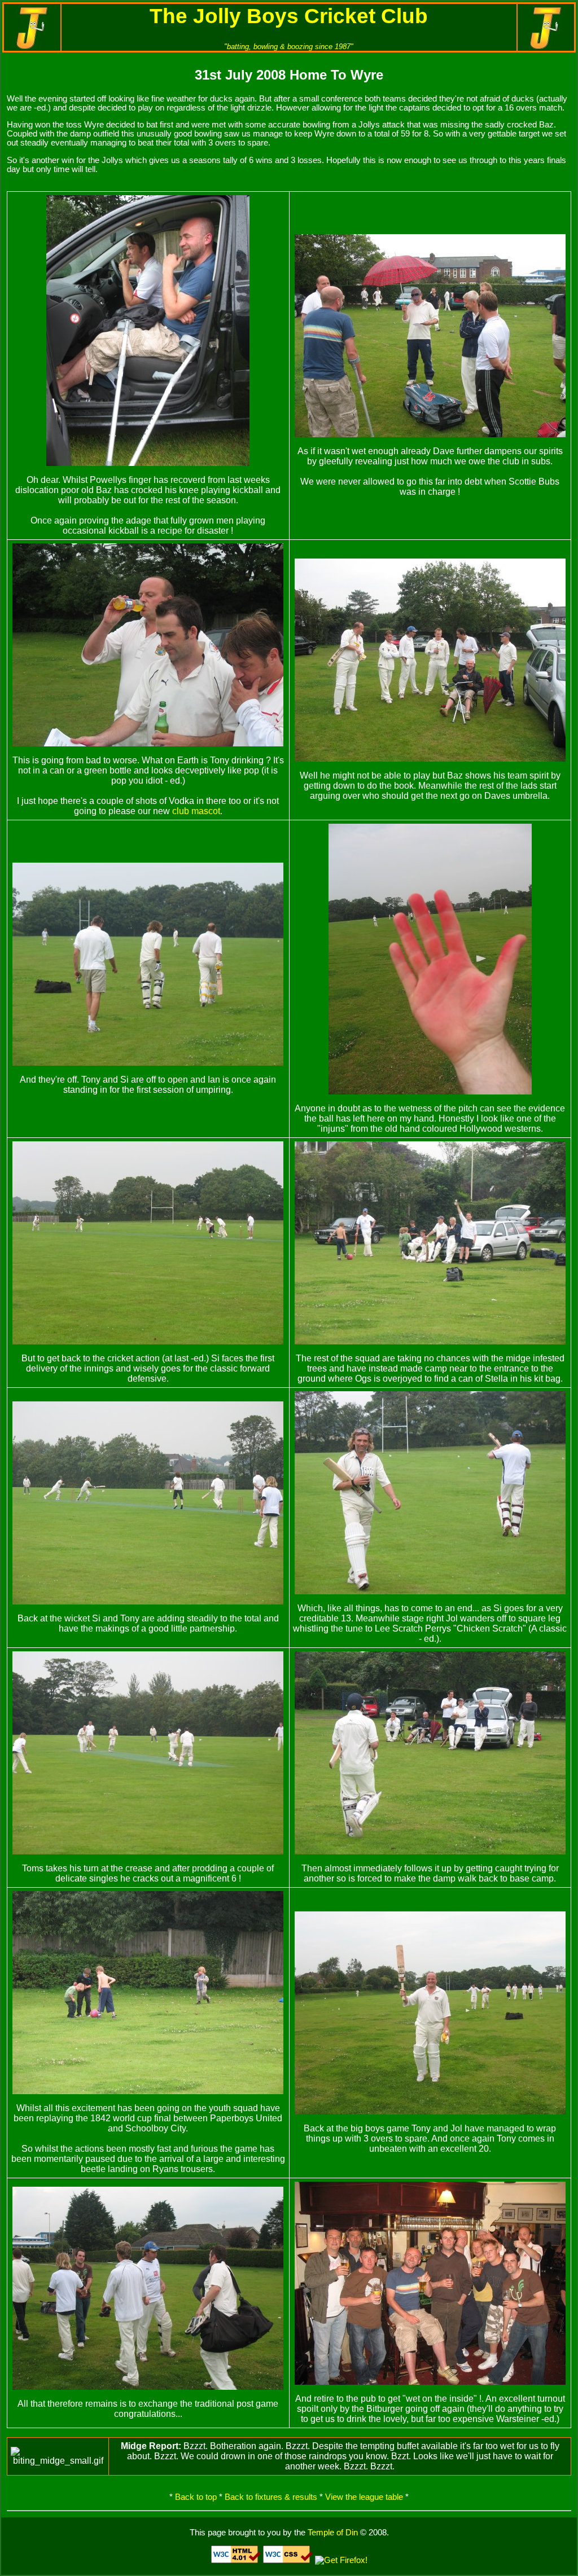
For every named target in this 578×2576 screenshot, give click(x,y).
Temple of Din (333, 2533)
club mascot (196, 811)
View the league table (364, 2497)
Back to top (196, 2497)
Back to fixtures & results (271, 2497)
